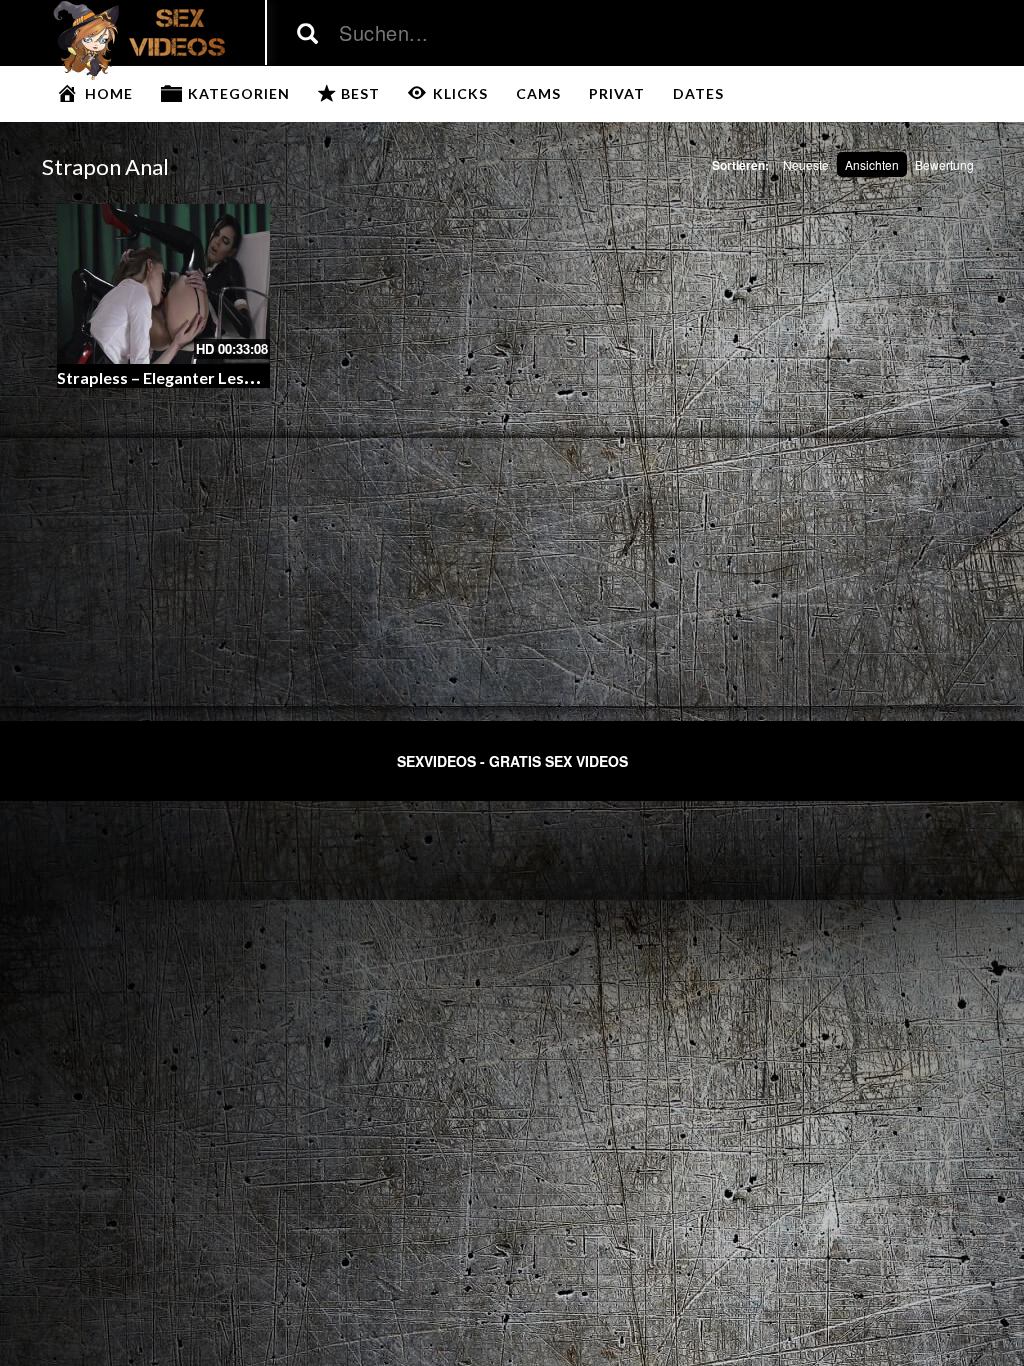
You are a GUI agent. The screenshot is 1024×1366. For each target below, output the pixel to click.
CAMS (538, 93)
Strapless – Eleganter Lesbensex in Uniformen (227, 377)
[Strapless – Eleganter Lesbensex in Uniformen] (163, 283)
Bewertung (944, 164)
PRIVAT (617, 93)
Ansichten (872, 164)
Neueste (806, 164)
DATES (698, 93)
